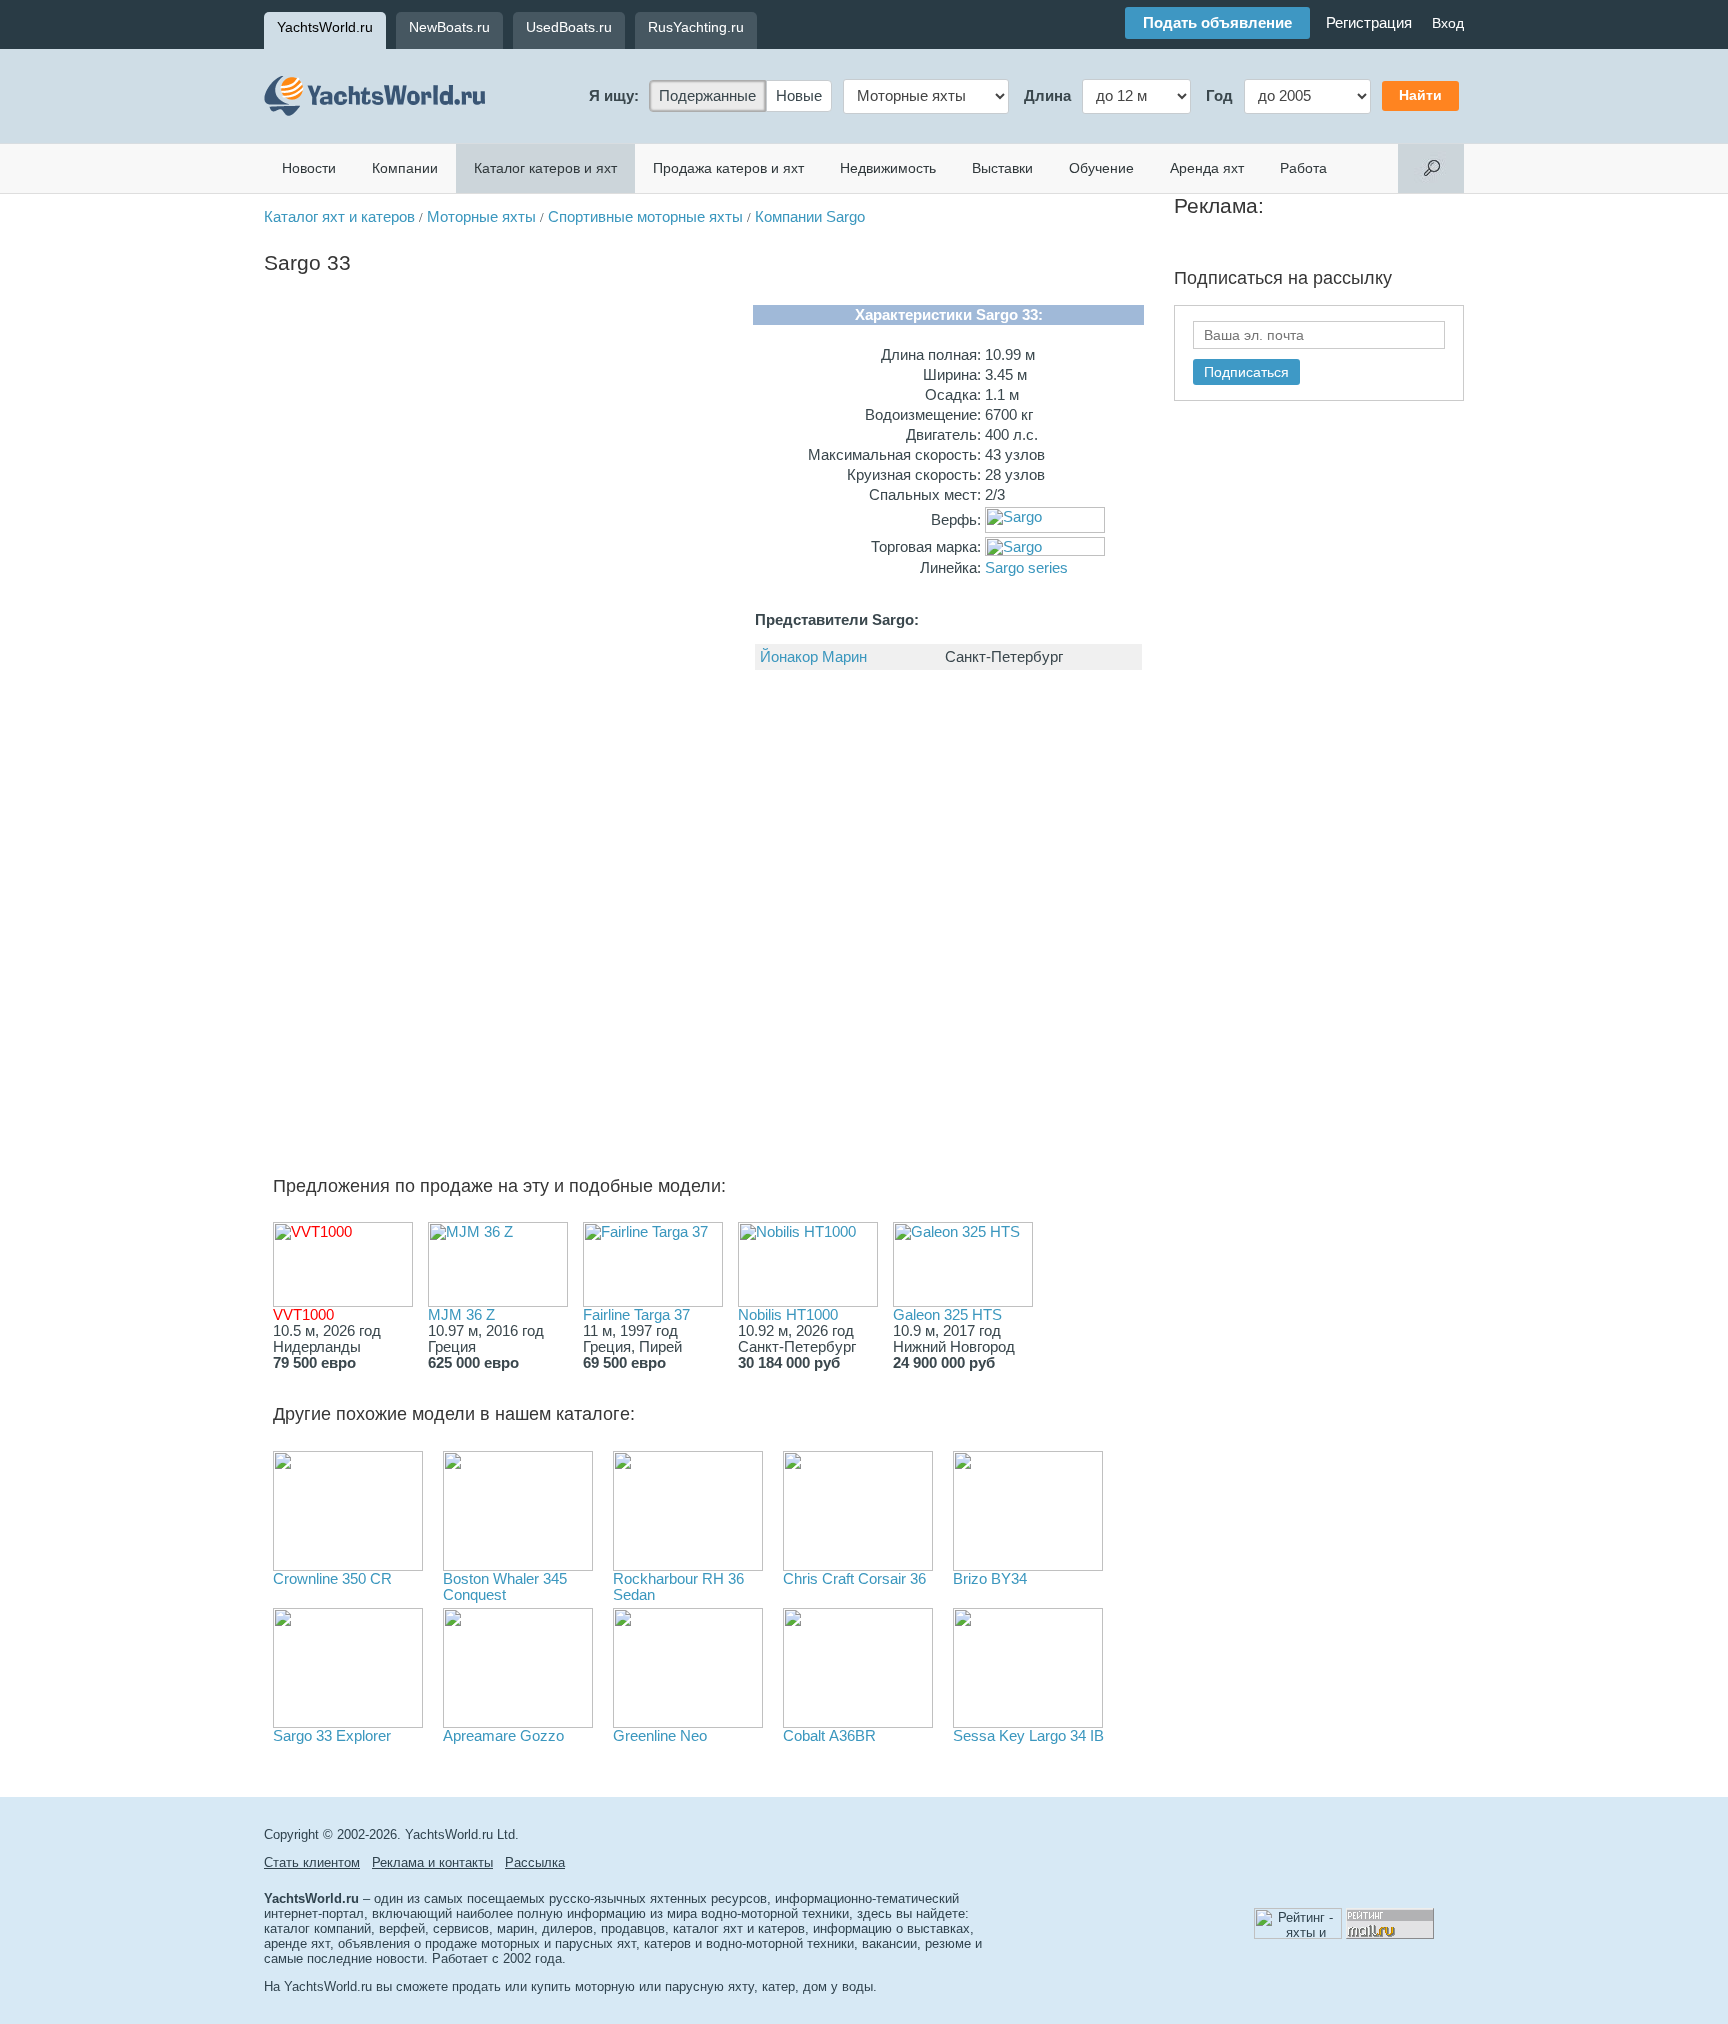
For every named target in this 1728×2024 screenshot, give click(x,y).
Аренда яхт (1207, 168)
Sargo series (1026, 568)
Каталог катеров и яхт (545, 168)
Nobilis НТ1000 (788, 1315)
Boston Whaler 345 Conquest (505, 1587)
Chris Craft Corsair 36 (854, 1579)
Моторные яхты (481, 217)
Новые (799, 96)
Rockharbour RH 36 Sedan (678, 1587)
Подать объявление (1217, 23)
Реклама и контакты (432, 1862)
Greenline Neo (660, 1736)
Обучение (1101, 168)
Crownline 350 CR (332, 1579)
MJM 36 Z (461, 1315)
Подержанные (707, 96)
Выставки (1002, 168)
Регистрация (1369, 23)
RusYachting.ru (696, 27)
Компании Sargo (810, 217)
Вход (1448, 23)
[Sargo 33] (339, 431)
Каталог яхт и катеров (339, 217)
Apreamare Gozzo (503, 1736)
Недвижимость (888, 168)
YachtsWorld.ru (325, 27)
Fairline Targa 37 (636, 1315)
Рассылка (535, 1862)
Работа (1303, 168)
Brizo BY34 (990, 1579)
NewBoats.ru (449, 27)
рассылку (1352, 278)
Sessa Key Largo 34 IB (1028, 1736)
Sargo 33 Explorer (332, 1736)
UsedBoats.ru (569, 27)
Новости (309, 168)
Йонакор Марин (813, 657)
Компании (405, 168)
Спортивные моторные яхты (645, 217)
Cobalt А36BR (829, 1736)
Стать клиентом (312, 1862)
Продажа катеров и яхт (728, 168)
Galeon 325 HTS (947, 1315)
